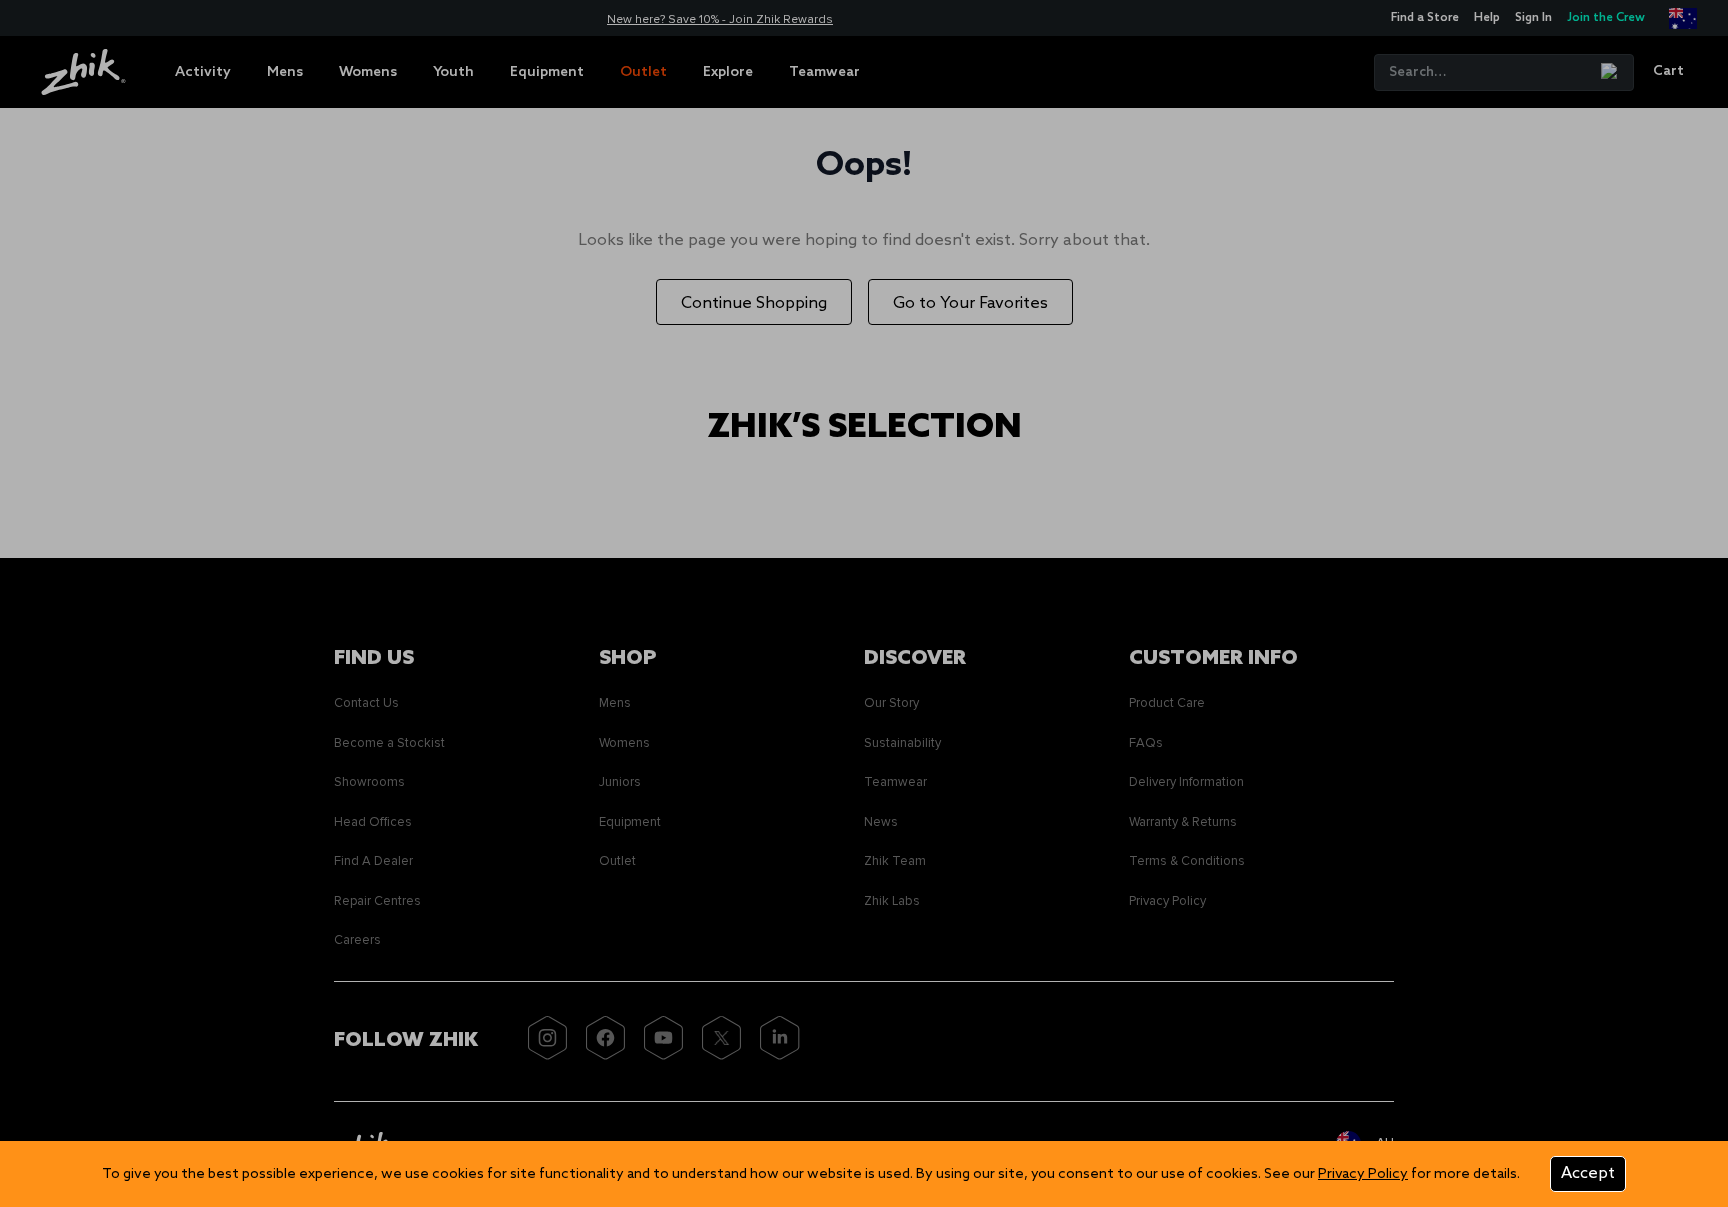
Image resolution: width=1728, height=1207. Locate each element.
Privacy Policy (1363, 1174)
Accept (1588, 1173)
